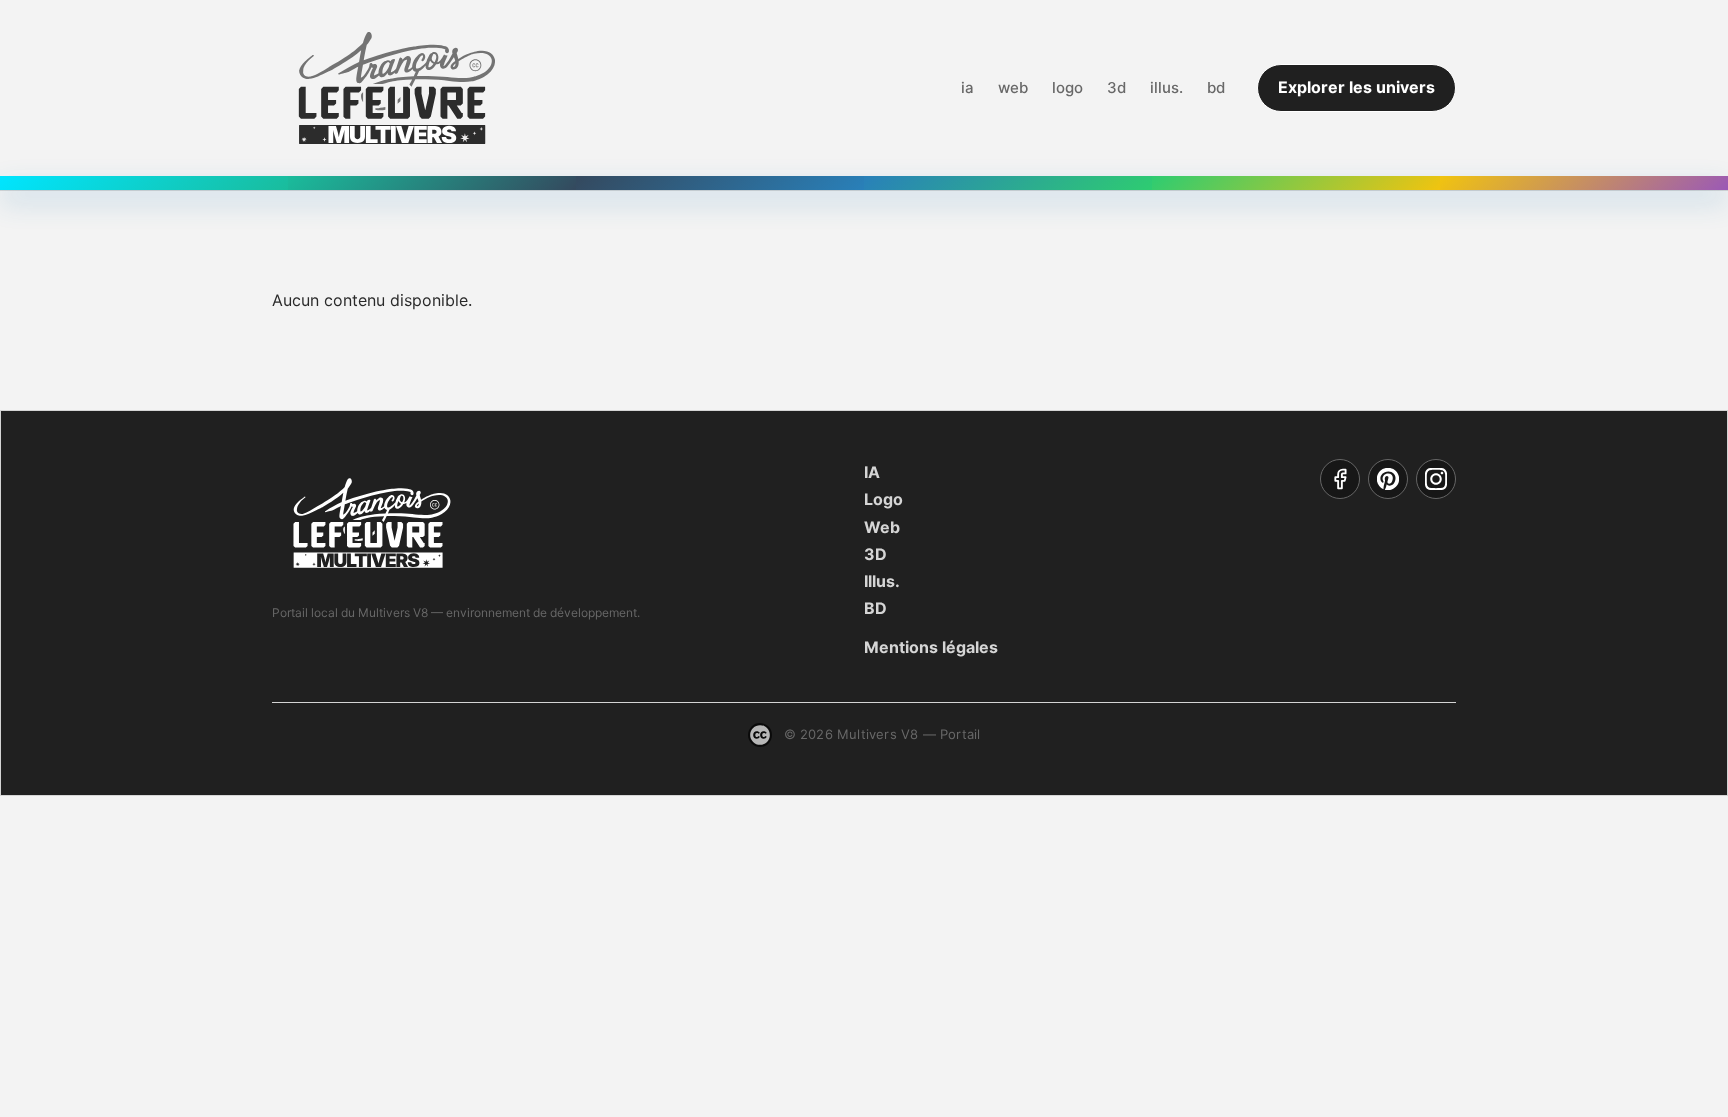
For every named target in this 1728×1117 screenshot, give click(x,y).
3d (1116, 87)
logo (1067, 87)
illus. (1166, 87)
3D (875, 554)
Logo (883, 499)
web (1013, 87)
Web (882, 527)
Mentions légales (931, 647)
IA (872, 472)
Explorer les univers (1356, 87)
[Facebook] (1340, 479)
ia (967, 87)
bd (1216, 87)
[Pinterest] (1388, 479)
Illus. (882, 581)
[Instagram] (1436, 479)
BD (875, 608)
